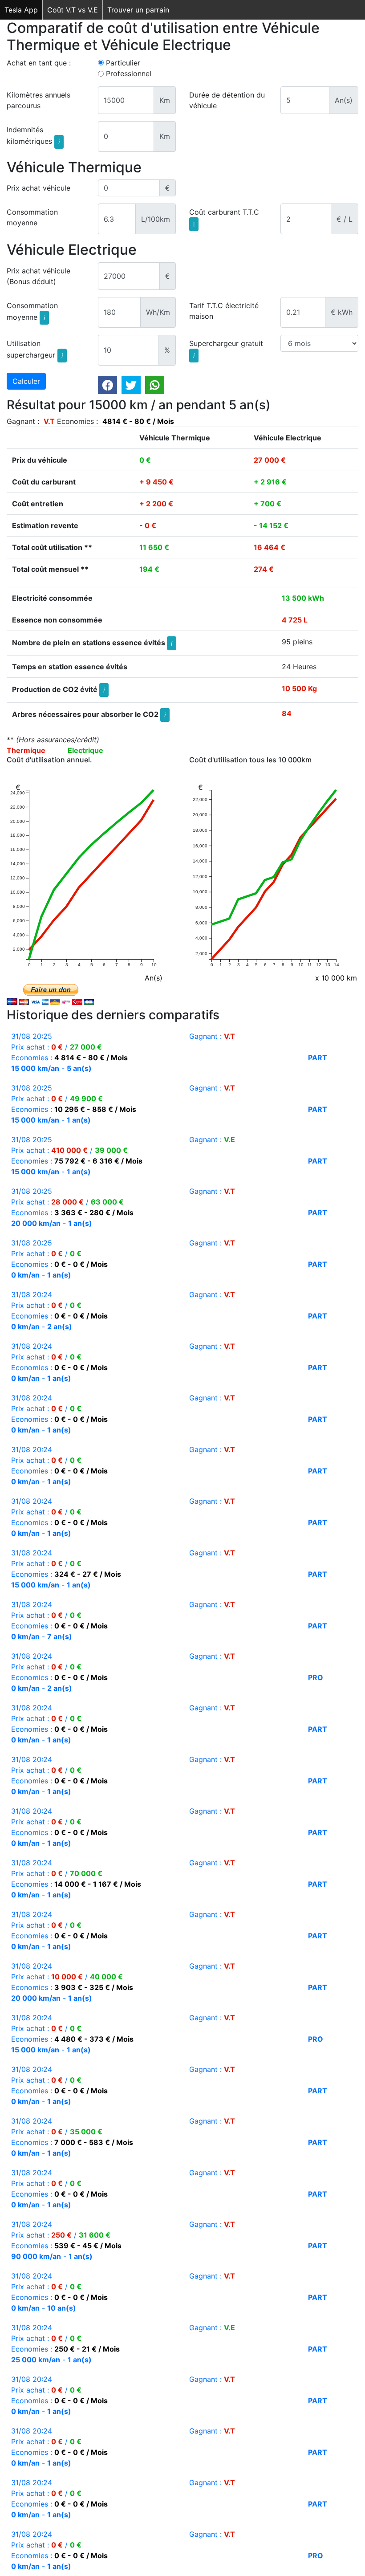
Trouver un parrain (138, 10)
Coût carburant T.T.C (224, 218)
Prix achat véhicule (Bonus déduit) (39, 276)
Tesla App (21, 10)
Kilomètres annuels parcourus (39, 100)
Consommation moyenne (32, 217)
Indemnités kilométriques (33, 135)
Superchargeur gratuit (226, 349)
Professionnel (129, 73)
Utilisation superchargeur (35, 349)
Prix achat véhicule (39, 188)
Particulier (123, 63)
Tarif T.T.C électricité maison (224, 311)
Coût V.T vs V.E (73, 10)
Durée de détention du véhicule (227, 100)
